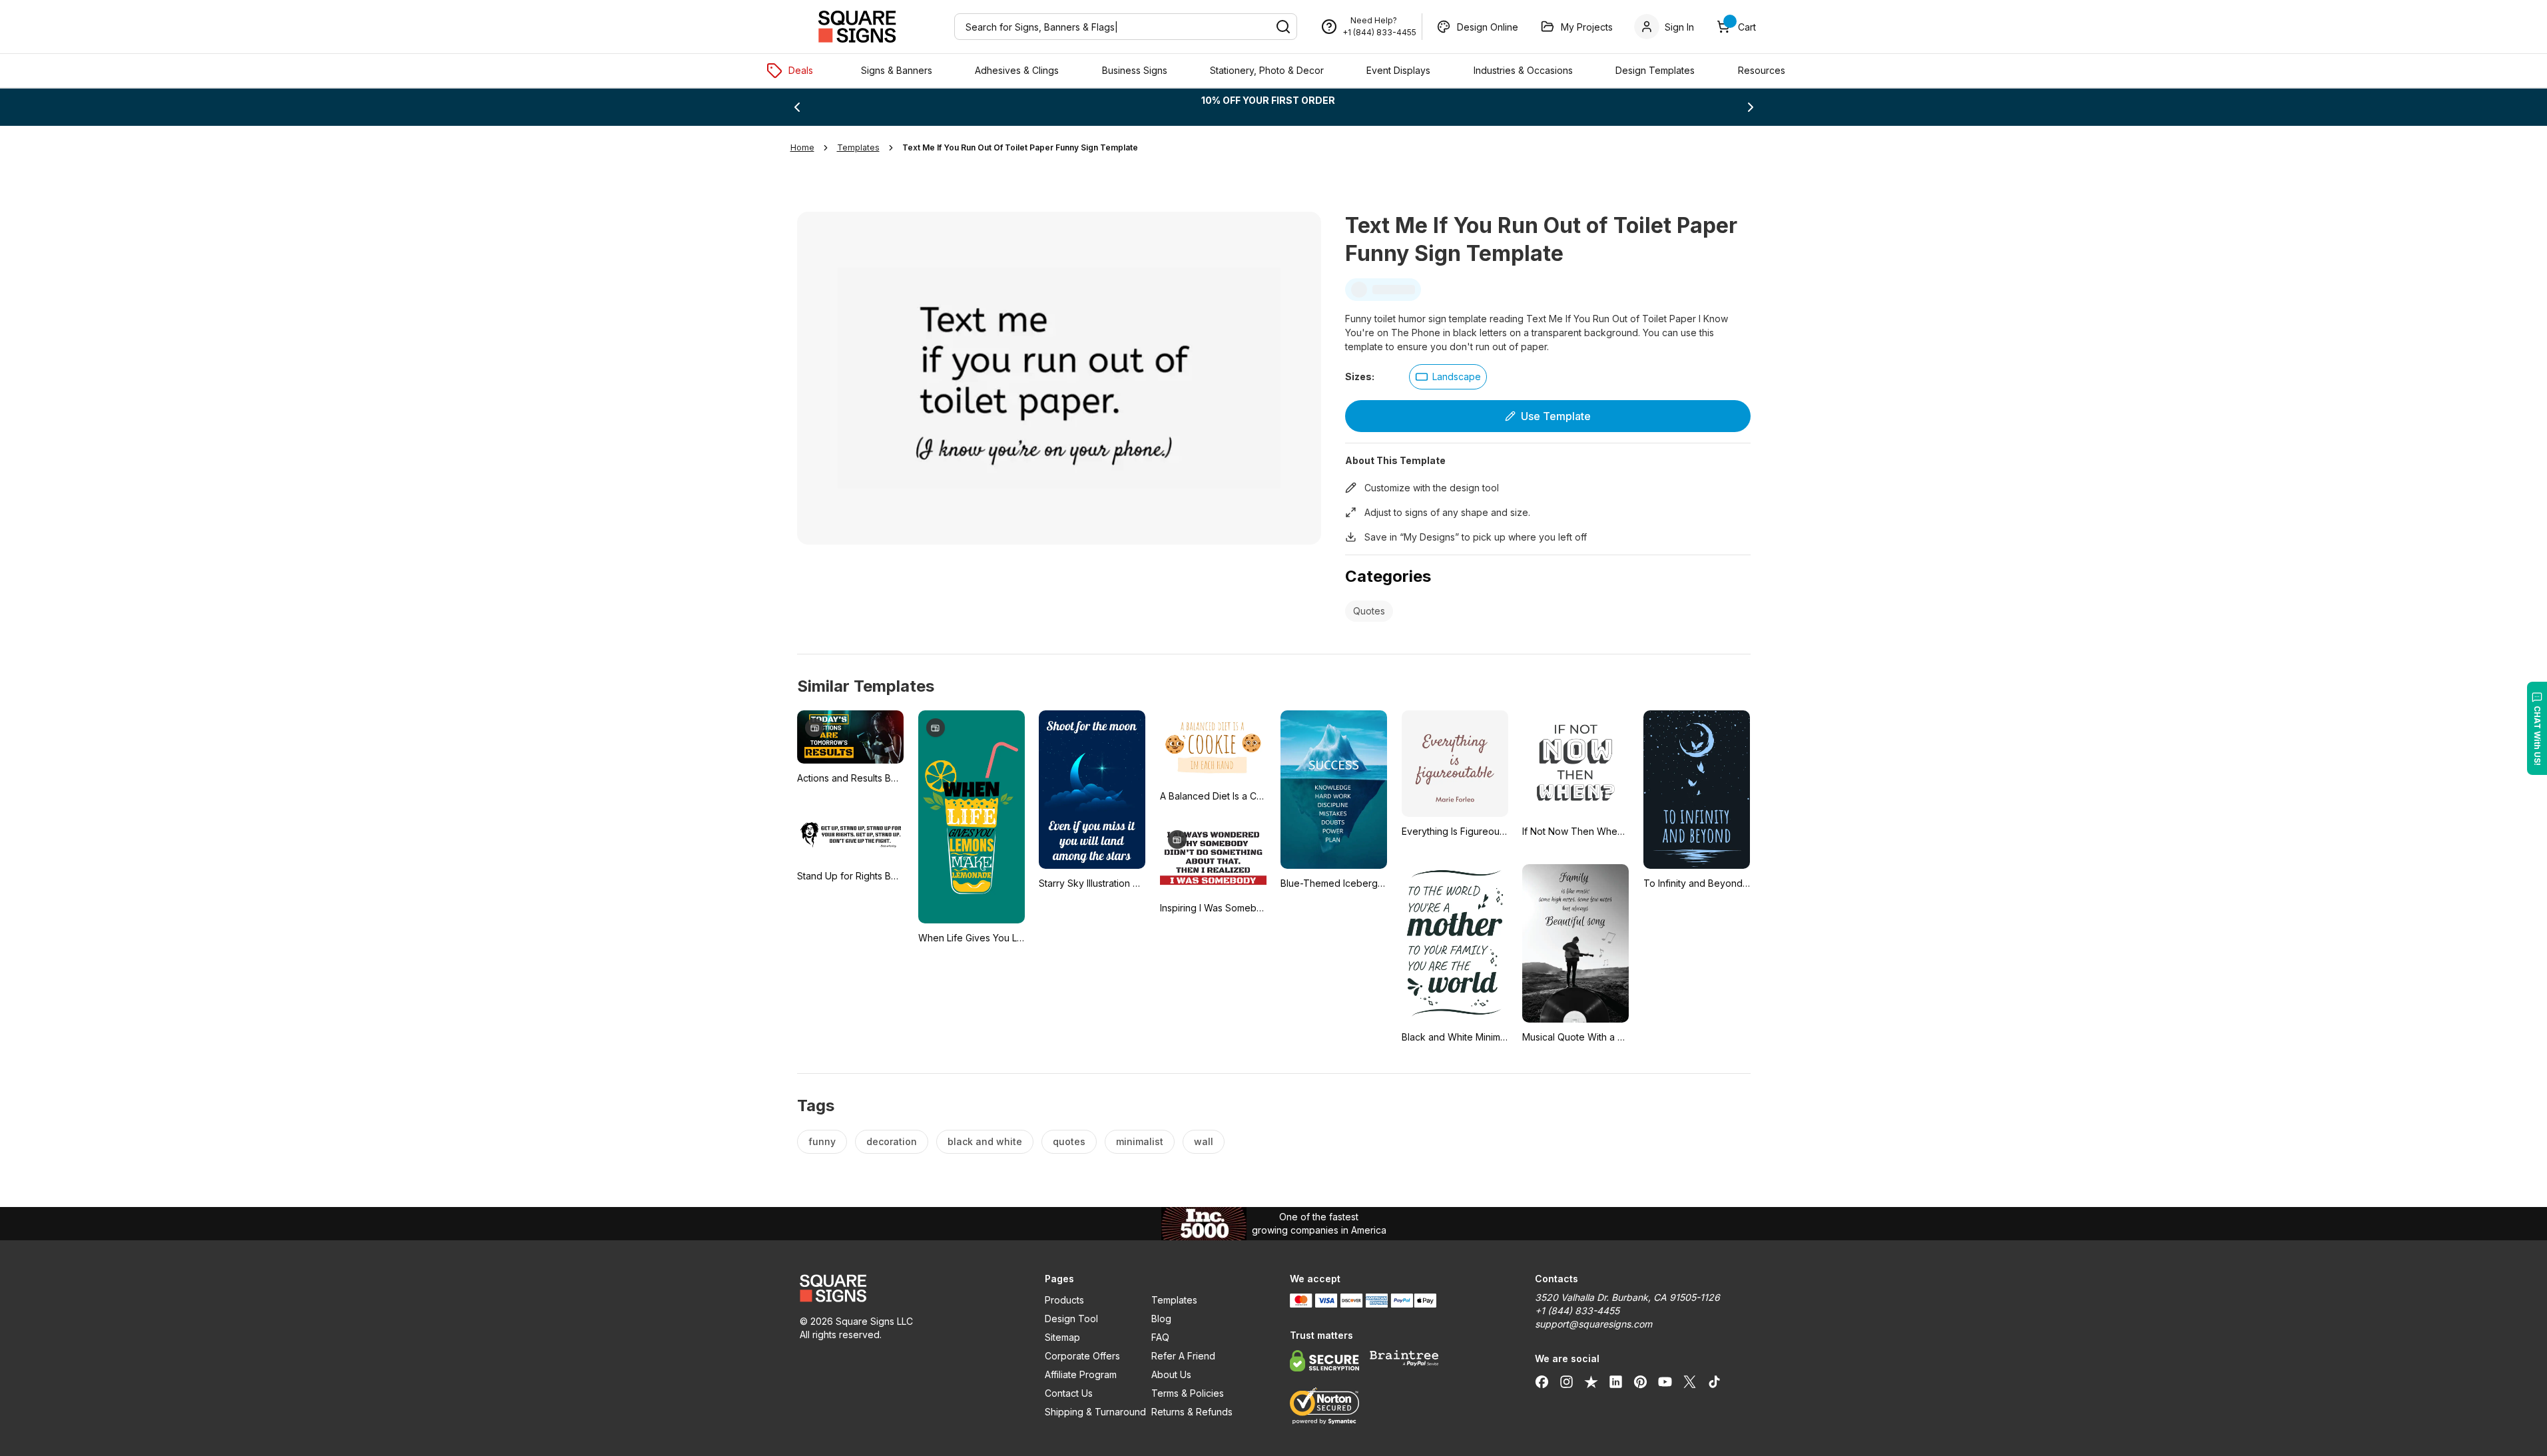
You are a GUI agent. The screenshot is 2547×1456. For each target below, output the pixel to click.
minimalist (1140, 1141)
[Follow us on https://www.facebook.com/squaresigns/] (1542, 1381)
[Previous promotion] (797, 107)
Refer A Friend (1183, 1356)
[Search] (1283, 27)
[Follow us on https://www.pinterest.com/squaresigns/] (1640, 1381)
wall (1204, 1141)
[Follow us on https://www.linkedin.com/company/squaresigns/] (1616, 1381)
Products (1064, 1300)
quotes (1069, 1141)
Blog (1161, 1319)
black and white (985, 1141)
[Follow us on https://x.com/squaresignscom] (1690, 1381)
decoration (892, 1141)
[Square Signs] (857, 27)
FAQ (1160, 1337)
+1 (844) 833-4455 (1379, 32)
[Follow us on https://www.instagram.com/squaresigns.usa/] (1566, 1381)
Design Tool (1071, 1319)
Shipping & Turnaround (1095, 1412)
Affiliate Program (1081, 1374)
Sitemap (1062, 1337)
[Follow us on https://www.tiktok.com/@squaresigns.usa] (1714, 1381)
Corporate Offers (1082, 1356)
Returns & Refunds (1192, 1412)
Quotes (1369, 611)
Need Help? (1374, 20)
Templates (1174, 1300)
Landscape (1457, 376)
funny (822, 1141)
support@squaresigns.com (1593, 1324)
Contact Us (1069, 1393)
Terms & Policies (1188, 1393)
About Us (1171, 1374)
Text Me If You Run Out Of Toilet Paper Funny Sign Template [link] (1020, 147)
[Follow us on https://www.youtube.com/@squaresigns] (1665, 1381)
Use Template (1556, 416)
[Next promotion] (1751, 107)
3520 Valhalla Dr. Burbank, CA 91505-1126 (1627, 1297)
